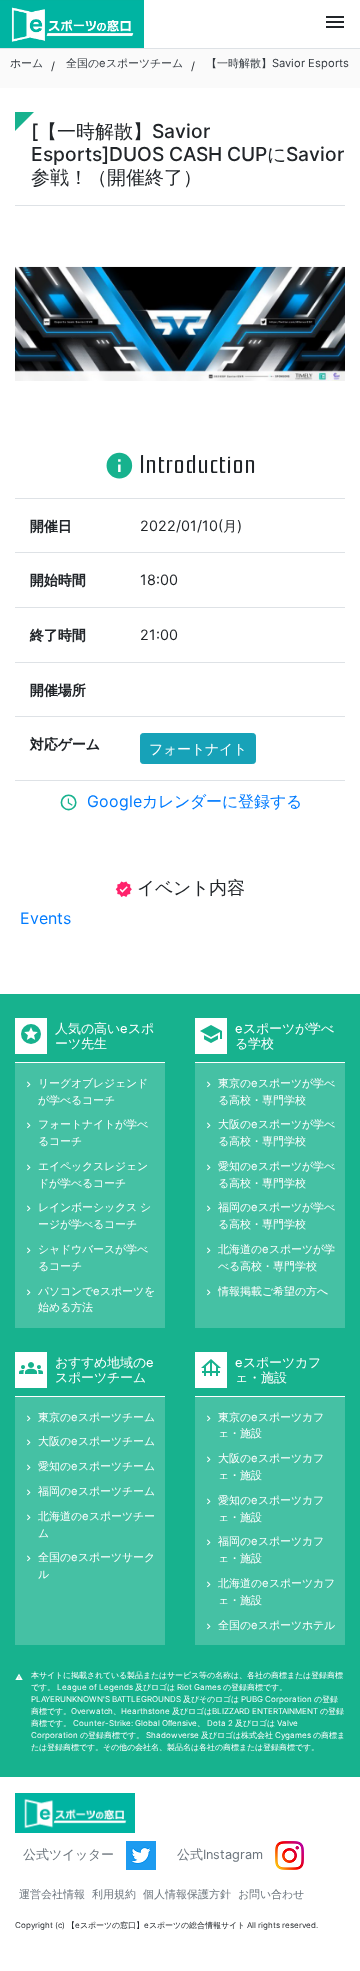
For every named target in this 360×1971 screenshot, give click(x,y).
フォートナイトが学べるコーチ (93, 1132)
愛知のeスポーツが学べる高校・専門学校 (276, 1174)
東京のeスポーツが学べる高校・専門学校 (276, 1091)
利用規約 (114, 1894)
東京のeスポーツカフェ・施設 (271, 1425)
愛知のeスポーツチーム (96, 1466)
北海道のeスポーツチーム (96, 1524)
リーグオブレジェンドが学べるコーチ (93, 1091)
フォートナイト (198, 748)
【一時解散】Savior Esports (277, 63)
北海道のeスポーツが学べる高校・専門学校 (276, 1257)
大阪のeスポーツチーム (96, 1441)
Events (43, 918)
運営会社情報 (52, 1894)
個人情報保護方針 (187, 1894)
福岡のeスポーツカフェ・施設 (271, 1549)
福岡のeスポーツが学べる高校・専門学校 (276, 1215)
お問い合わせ (271, 1894)
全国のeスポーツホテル (276, 1625)
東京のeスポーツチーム (96, 1417)
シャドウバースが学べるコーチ (93, 1257)
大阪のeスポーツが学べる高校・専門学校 (276, 1132)
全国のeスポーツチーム (124, 63)
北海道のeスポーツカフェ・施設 (276, 1591)
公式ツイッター (70, 1854)
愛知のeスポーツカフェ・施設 (271, 1508)
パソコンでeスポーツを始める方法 (96, 1299)
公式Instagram (222, 1854)
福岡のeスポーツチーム (96, 1491)
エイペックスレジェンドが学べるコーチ (93, 1174)
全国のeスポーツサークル (96, 1565)
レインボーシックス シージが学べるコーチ (94, 1215)
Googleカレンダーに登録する (194, 801)
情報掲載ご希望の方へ (273, 1291)
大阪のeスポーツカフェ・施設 (271, 1466)
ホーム (26, 63)
